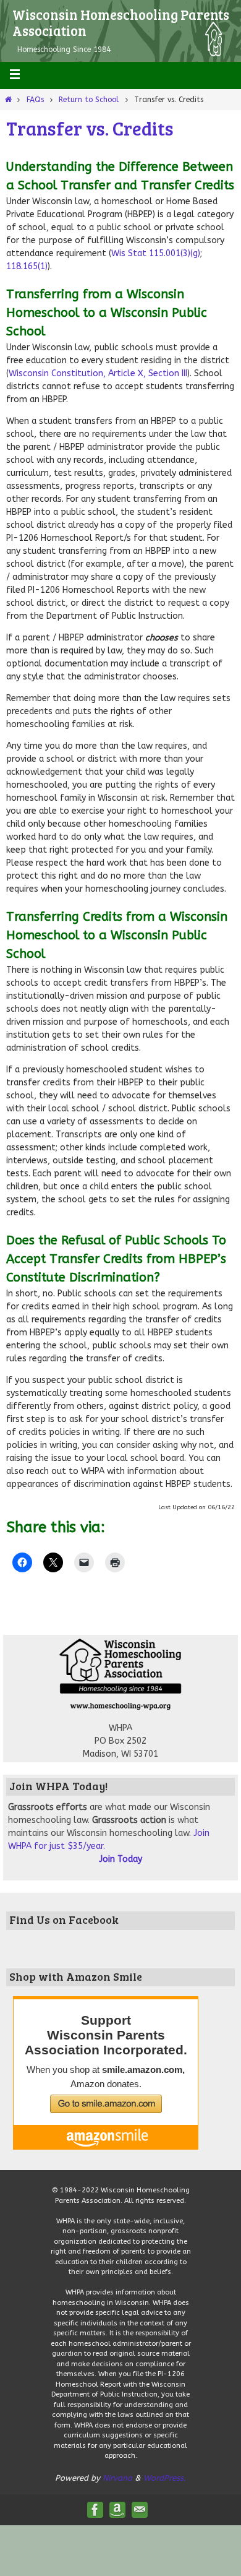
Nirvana (117, 2478)
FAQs (35, 100)
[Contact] (140, 2510)
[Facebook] (95, 2510)
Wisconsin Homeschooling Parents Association (121, 22)
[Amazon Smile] (117, 2510)
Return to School (89, 100)
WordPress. (165, 2478)
